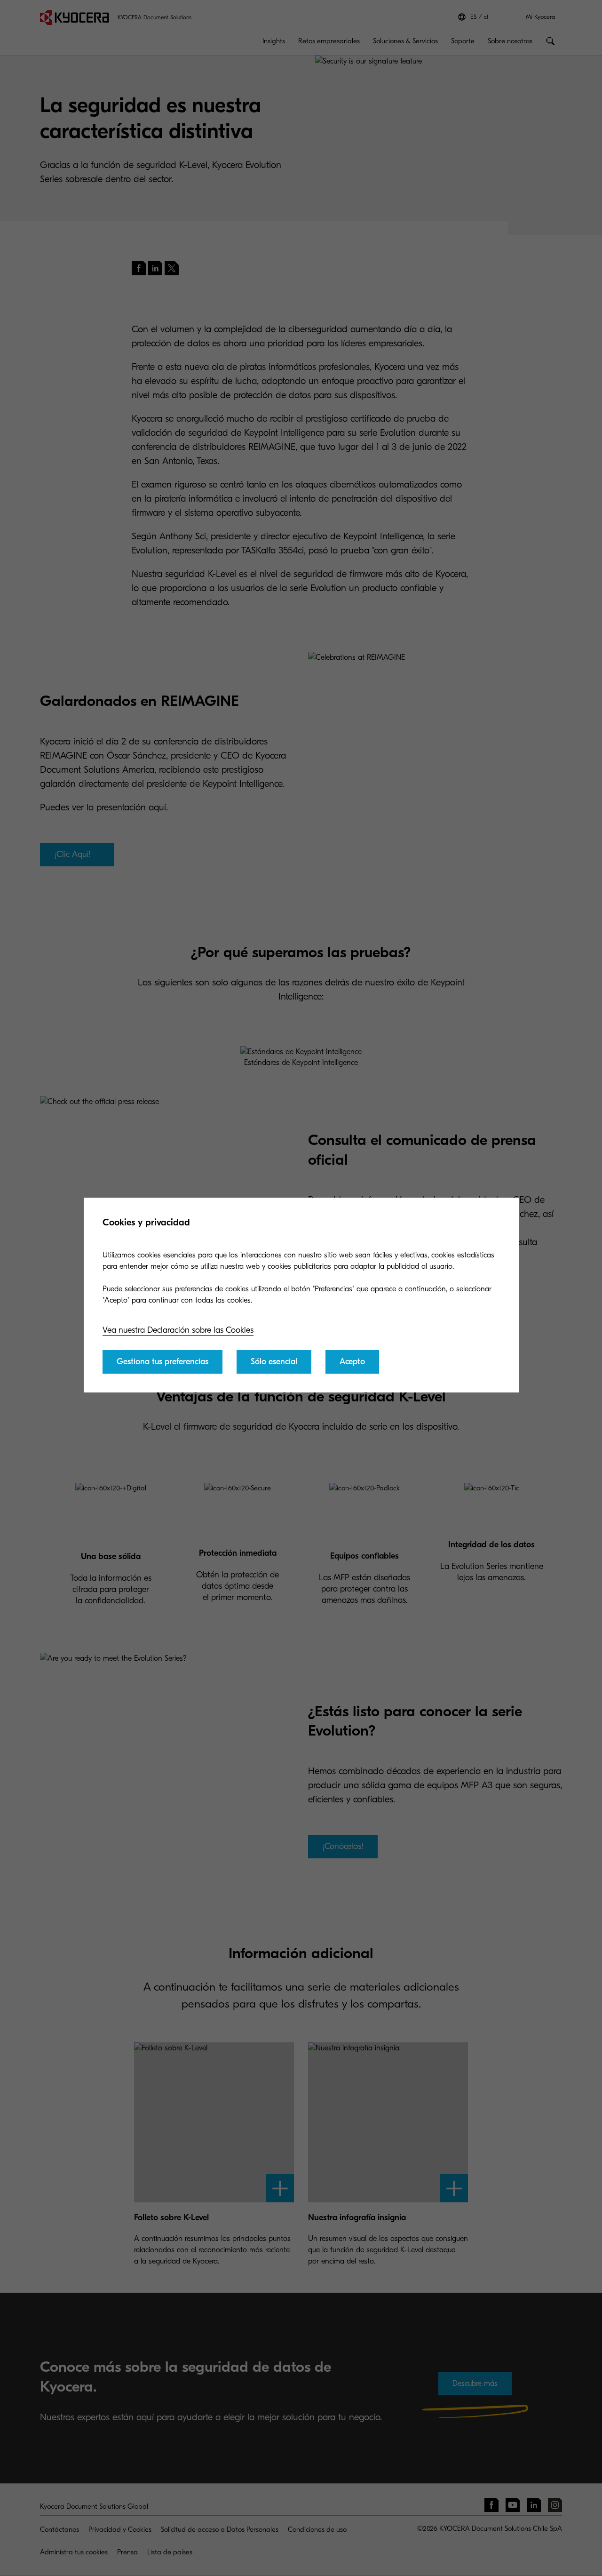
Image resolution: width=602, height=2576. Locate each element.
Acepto (352, 1362)
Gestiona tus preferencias (162, 1362)
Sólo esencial (274, 1362)
